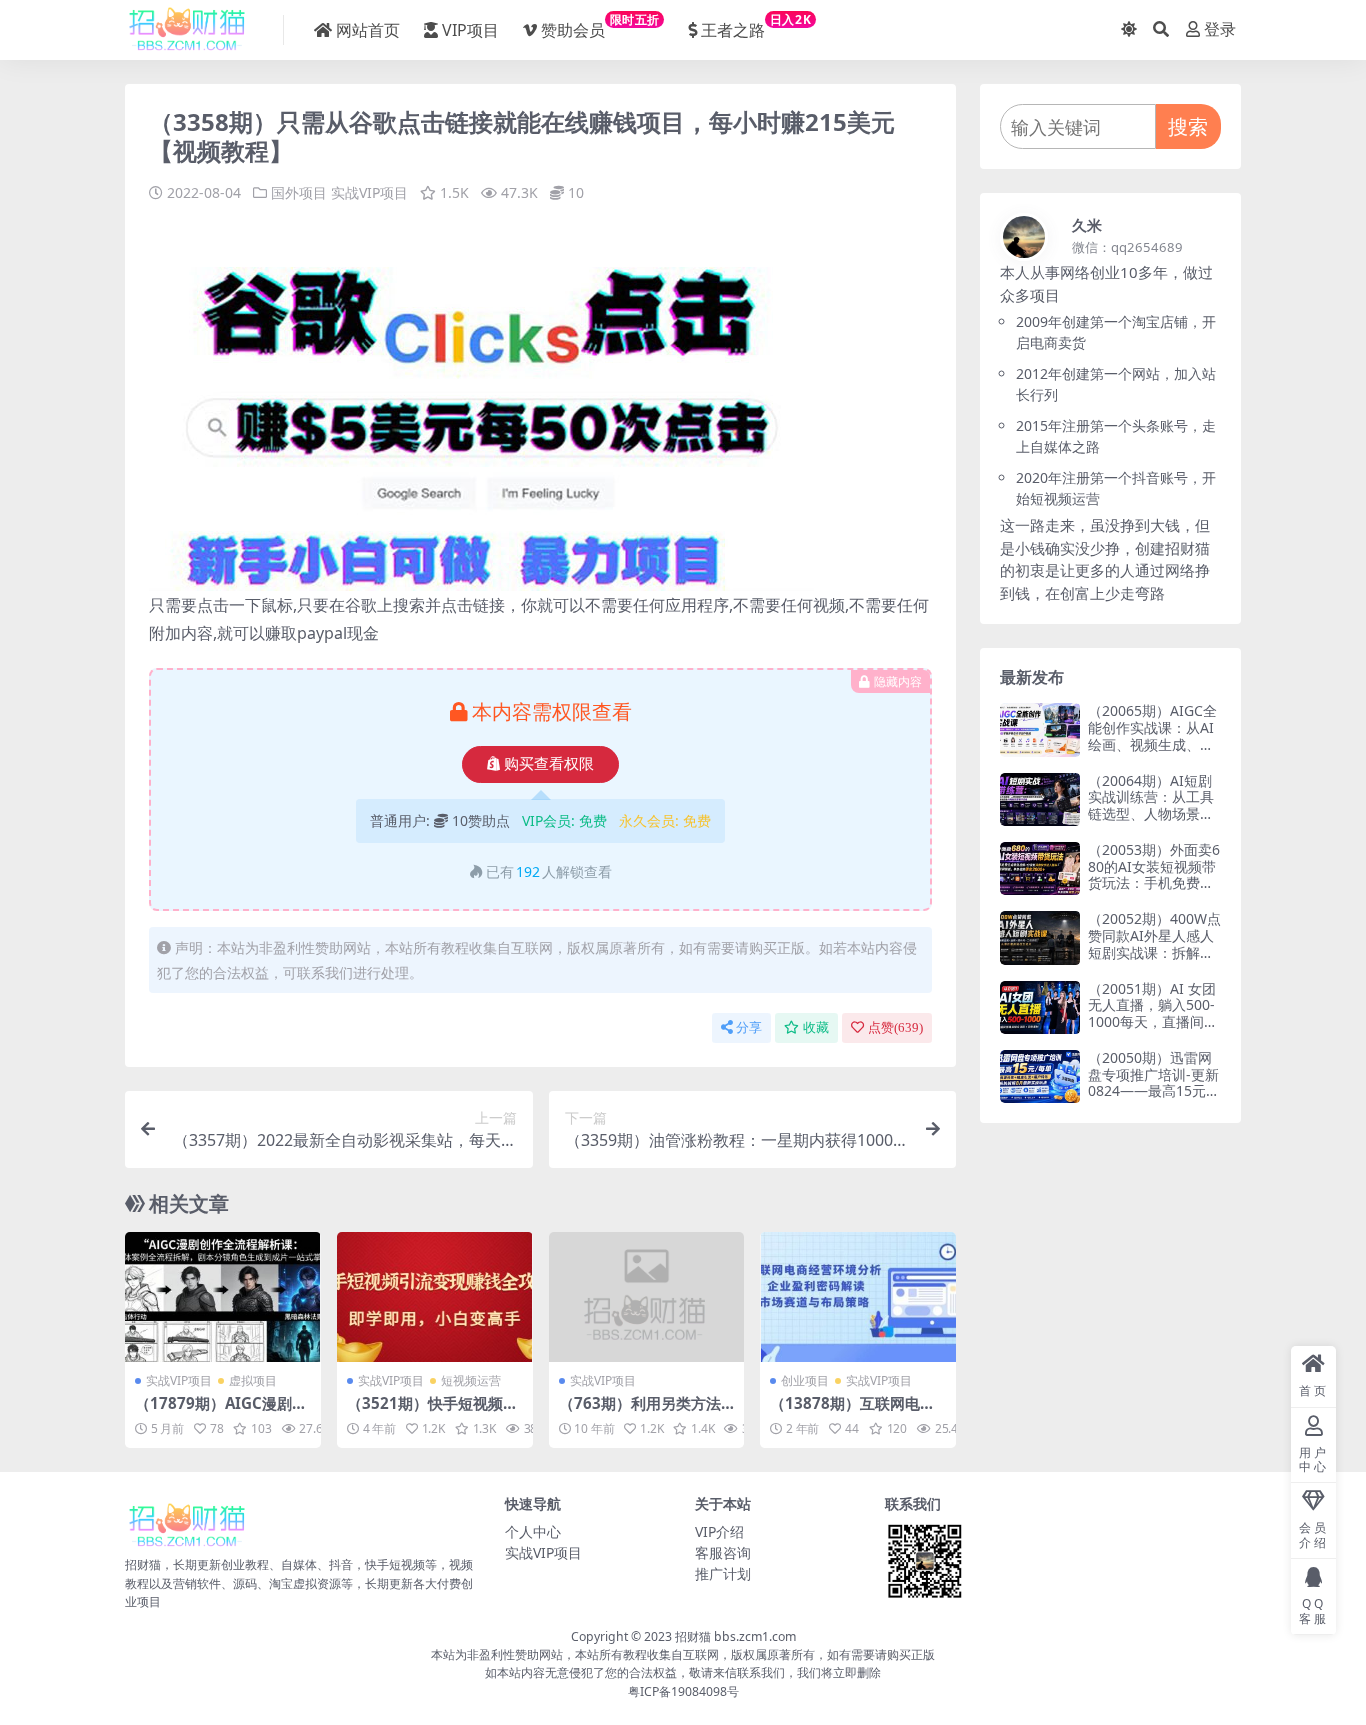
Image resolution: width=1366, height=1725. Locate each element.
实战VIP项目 (369, 192)
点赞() (895, 1027)
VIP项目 (470, 30)
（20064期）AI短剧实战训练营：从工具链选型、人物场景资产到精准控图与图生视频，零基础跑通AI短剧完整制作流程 (1151, 822)
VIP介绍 (719, 1531)
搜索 (1188, 126)
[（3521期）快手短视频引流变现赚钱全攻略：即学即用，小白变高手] (435, 1297)
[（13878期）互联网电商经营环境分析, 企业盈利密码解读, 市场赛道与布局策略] (858, 1297)
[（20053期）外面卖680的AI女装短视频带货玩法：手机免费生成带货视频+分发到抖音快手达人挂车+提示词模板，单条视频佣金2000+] (1040, 868)
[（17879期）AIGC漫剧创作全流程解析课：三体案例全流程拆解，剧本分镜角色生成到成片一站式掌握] (223, 1297)
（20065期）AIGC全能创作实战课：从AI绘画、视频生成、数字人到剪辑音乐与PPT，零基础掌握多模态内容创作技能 (1152, 752)
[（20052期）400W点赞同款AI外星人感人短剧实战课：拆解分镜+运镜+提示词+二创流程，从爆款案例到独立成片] (1040, 937)
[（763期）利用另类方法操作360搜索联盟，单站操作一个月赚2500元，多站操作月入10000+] (647, 1297)
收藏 (816, 1027)
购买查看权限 (549, 764)
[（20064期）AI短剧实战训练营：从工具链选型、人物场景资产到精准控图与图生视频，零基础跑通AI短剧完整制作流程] (1040, 799)
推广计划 (723, 1573)
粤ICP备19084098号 (683, 1691)
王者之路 (756, 26)
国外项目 (299, 192)
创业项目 (805, 1380)
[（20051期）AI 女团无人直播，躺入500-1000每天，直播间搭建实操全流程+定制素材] (1040, 1007)
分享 (749, 1027)
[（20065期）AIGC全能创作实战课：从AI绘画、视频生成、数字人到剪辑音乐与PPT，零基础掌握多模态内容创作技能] (1040, 729)
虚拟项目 (253, 1380)
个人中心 (533, 1531)
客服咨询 (723, 1552)
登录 (1220, 29)
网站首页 (368, 30)
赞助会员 (600, 26)
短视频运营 (471, 1380)
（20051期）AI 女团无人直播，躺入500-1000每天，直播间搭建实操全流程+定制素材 (1153, 1022)
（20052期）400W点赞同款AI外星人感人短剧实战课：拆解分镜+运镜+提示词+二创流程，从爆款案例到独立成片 (1154, 960)
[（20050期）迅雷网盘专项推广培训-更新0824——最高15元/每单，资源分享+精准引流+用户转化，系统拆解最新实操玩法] (1040, 1076)
